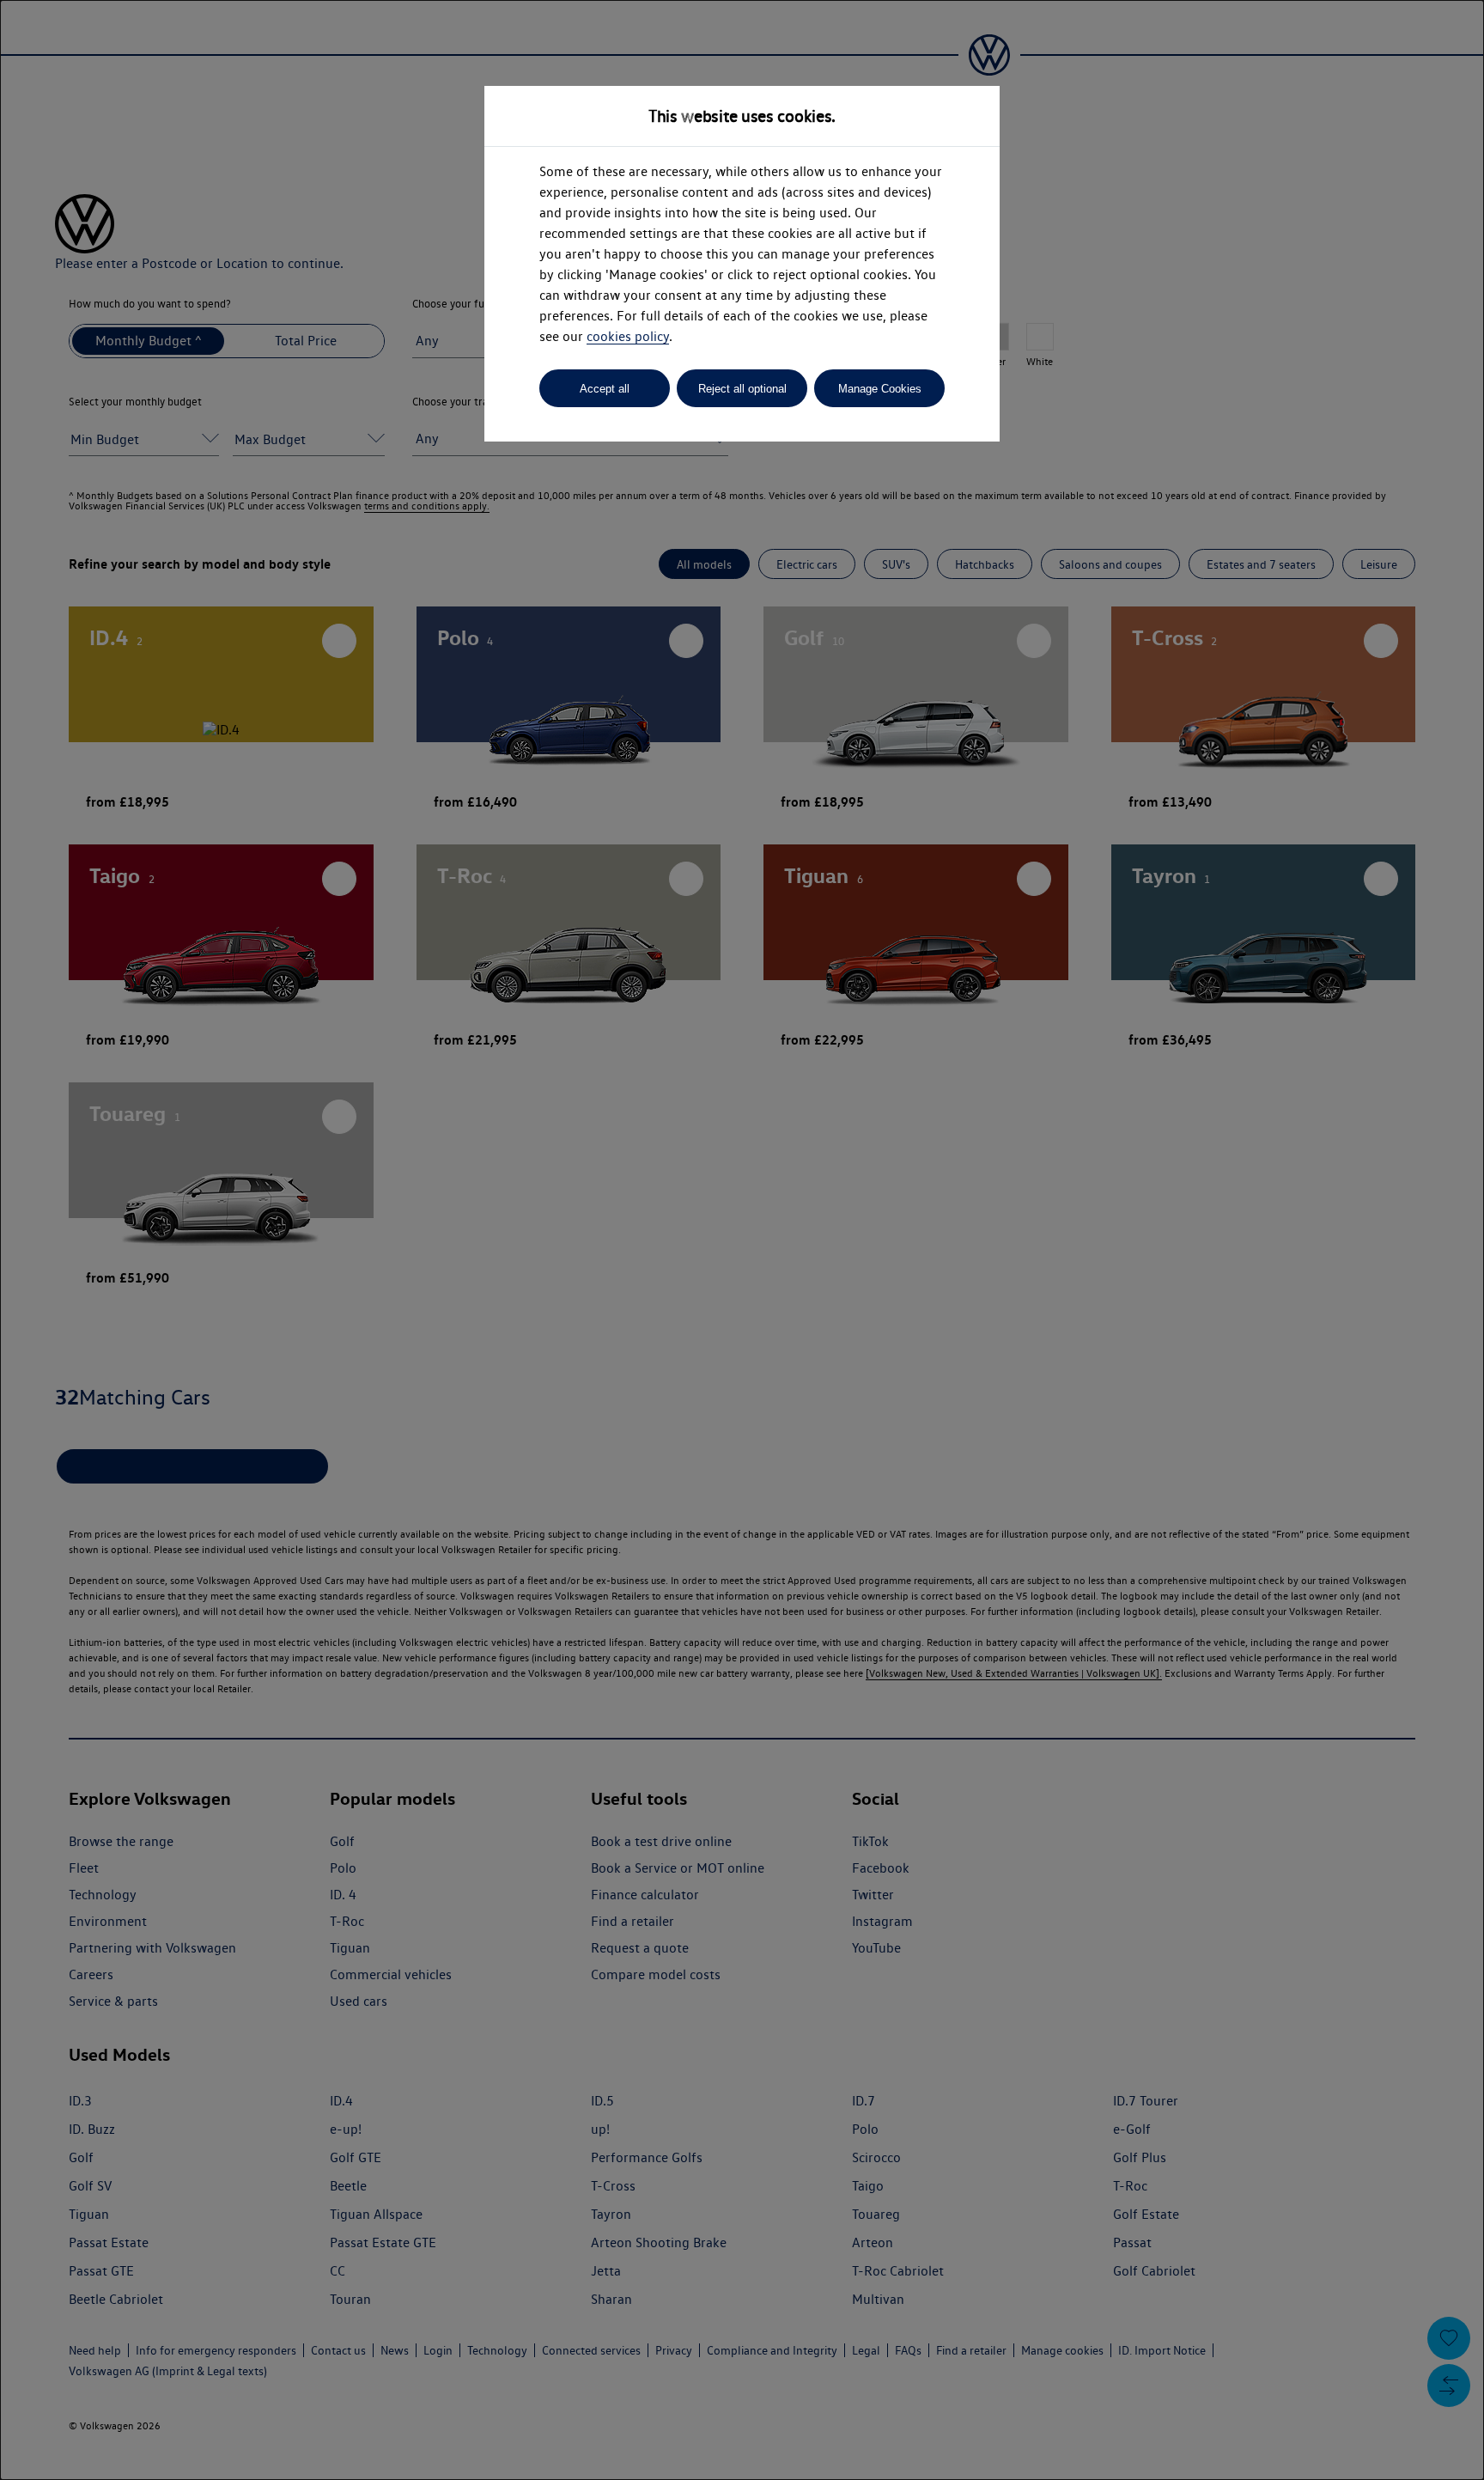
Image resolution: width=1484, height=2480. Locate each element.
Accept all (605, 389)
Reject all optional (742, 389)
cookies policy (628, 336)
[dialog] (742, 1240)
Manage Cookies (880, 389)
